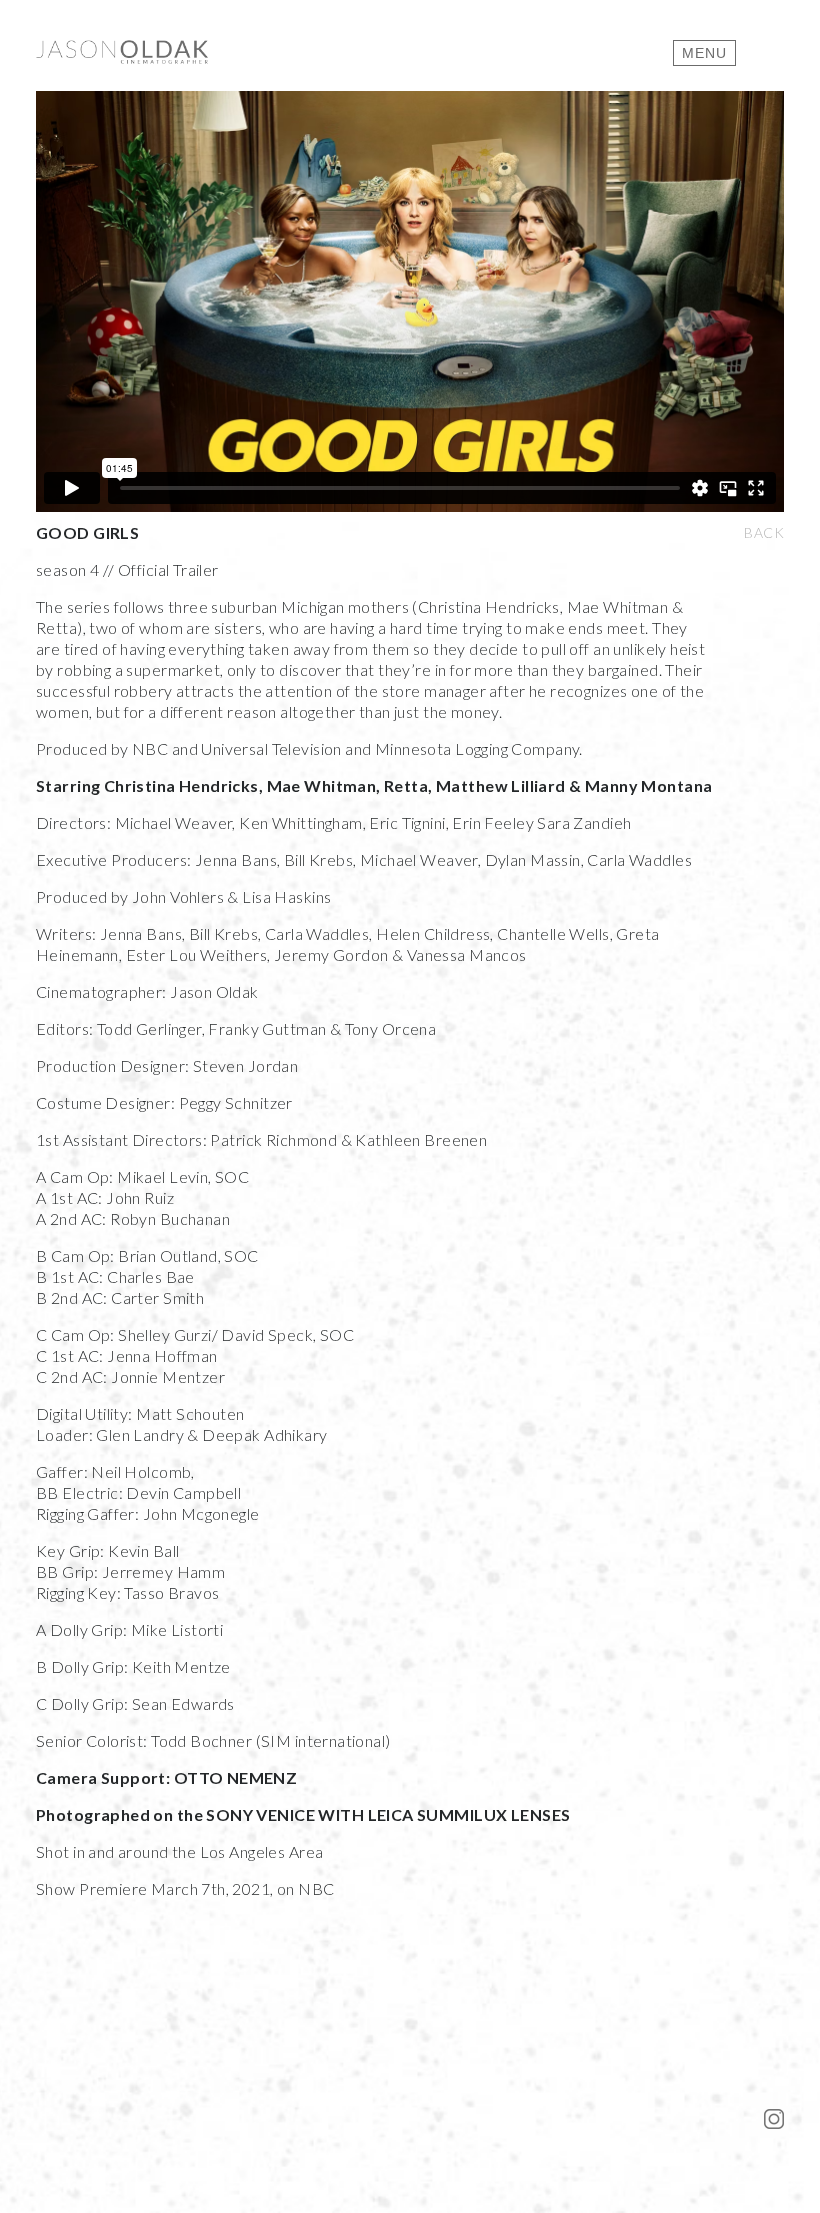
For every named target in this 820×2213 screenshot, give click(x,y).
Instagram (774, 2119)
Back (764, 532)
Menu (704, 53)
